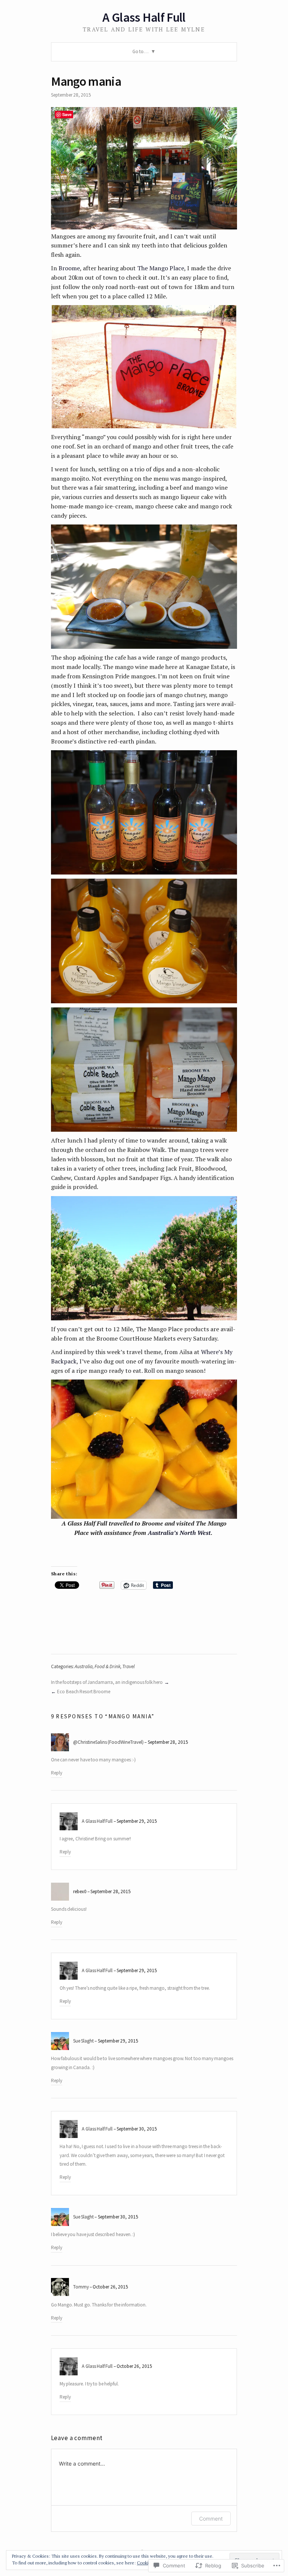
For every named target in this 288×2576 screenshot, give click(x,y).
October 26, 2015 (110, 2287)
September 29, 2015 (137, 1821)
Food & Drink (107, 1666)
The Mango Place (161, 268)
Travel (128, 1666)
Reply (57, 1773)
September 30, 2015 (137, 2129)
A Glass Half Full (144, 17)
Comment (211, 2519)
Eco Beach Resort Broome (84, 1692)
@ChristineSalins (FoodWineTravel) (108, 1742)
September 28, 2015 (168, 1742)
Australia (84, 1666)
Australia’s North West (179, 1533)
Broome (69, 268)
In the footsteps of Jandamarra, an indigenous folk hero (107, 1682)
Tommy (81, 2287)
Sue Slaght (83, 2041)
